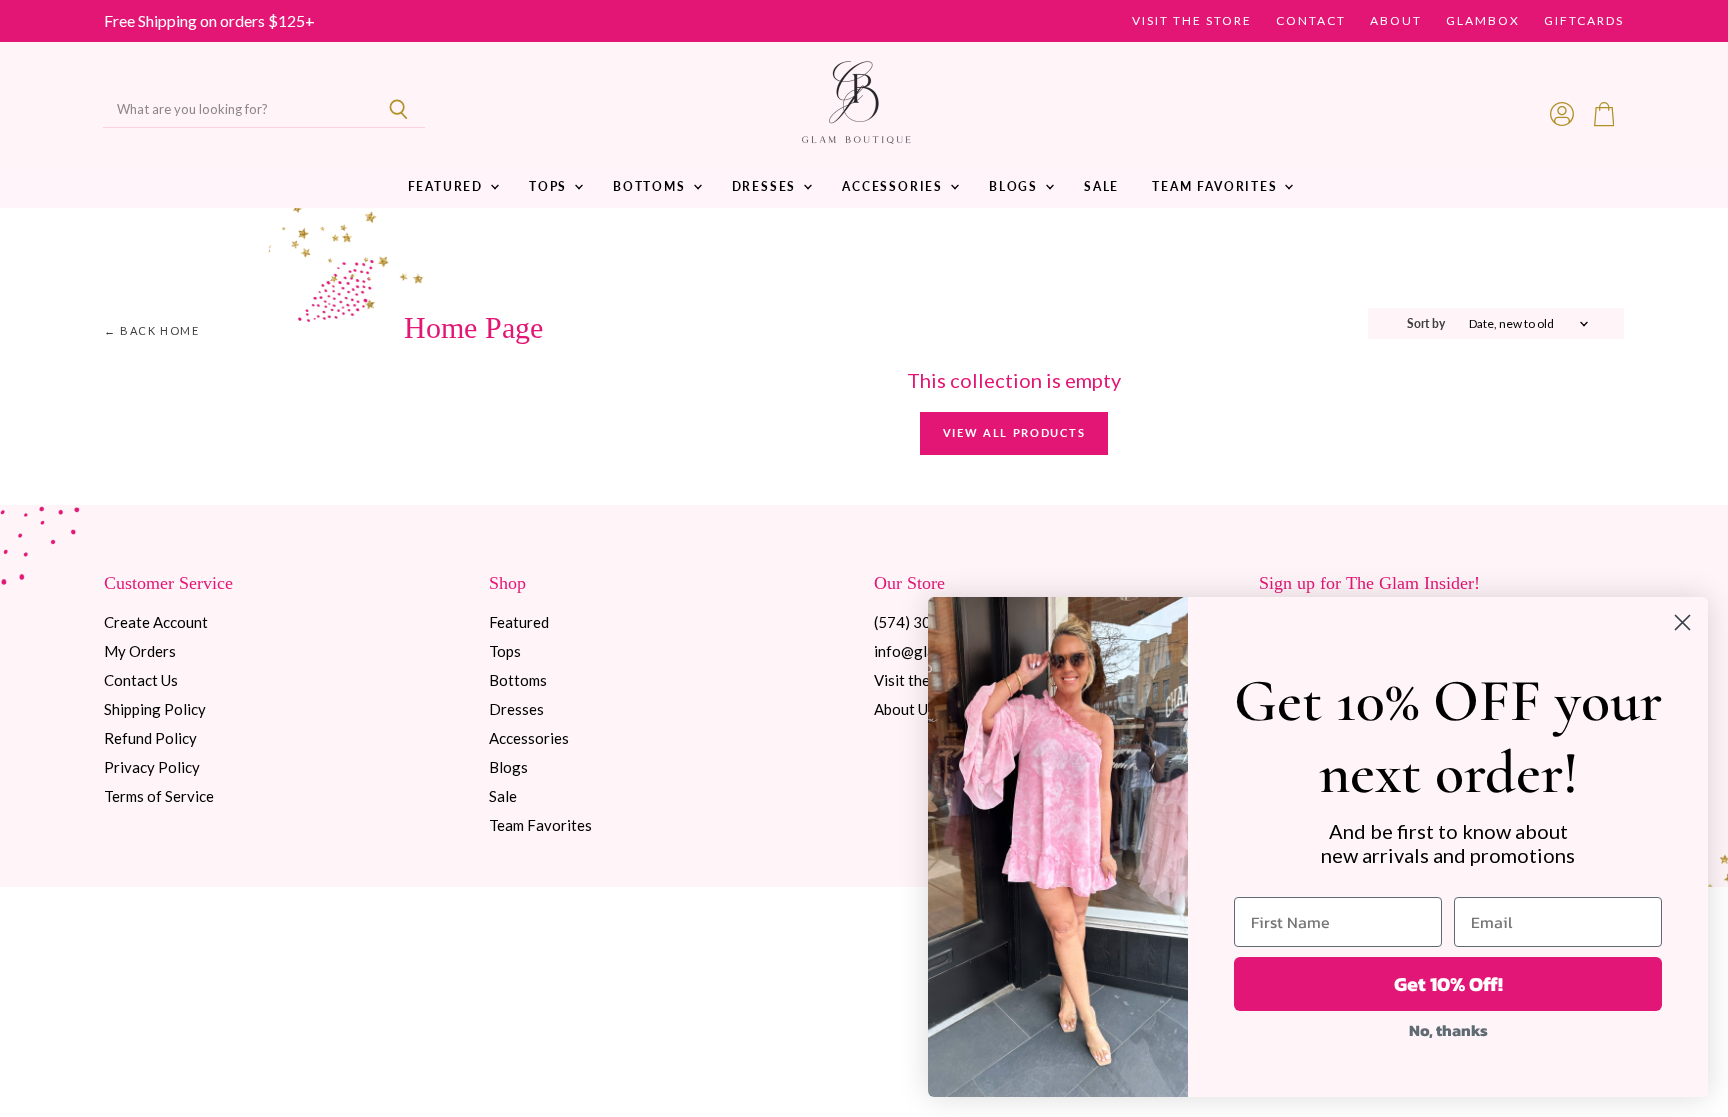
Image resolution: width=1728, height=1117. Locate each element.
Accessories (895, 186)
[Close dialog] (1682, 622)
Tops (550, 186)
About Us (904, 709)
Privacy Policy (152, 767)
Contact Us (141, 680)
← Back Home (152, 331)
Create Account (156, 622)
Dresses (767, 186)
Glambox (1483, 21)
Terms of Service (159, 796)
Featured (448, 186)
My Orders (140, 651)
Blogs (1016, 186)
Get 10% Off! (1448, 984)
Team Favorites (1217, 186)
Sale (1101, 186)
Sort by (1426, 324)
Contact (1311, 21)
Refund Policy (150, 738)
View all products (1014, 432)
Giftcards (1584, 21)
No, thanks (1448, 1030)
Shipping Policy (155, 709)
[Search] (398, 110)
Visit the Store (1192, 21)
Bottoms (652, 186)
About (1396, 21)
